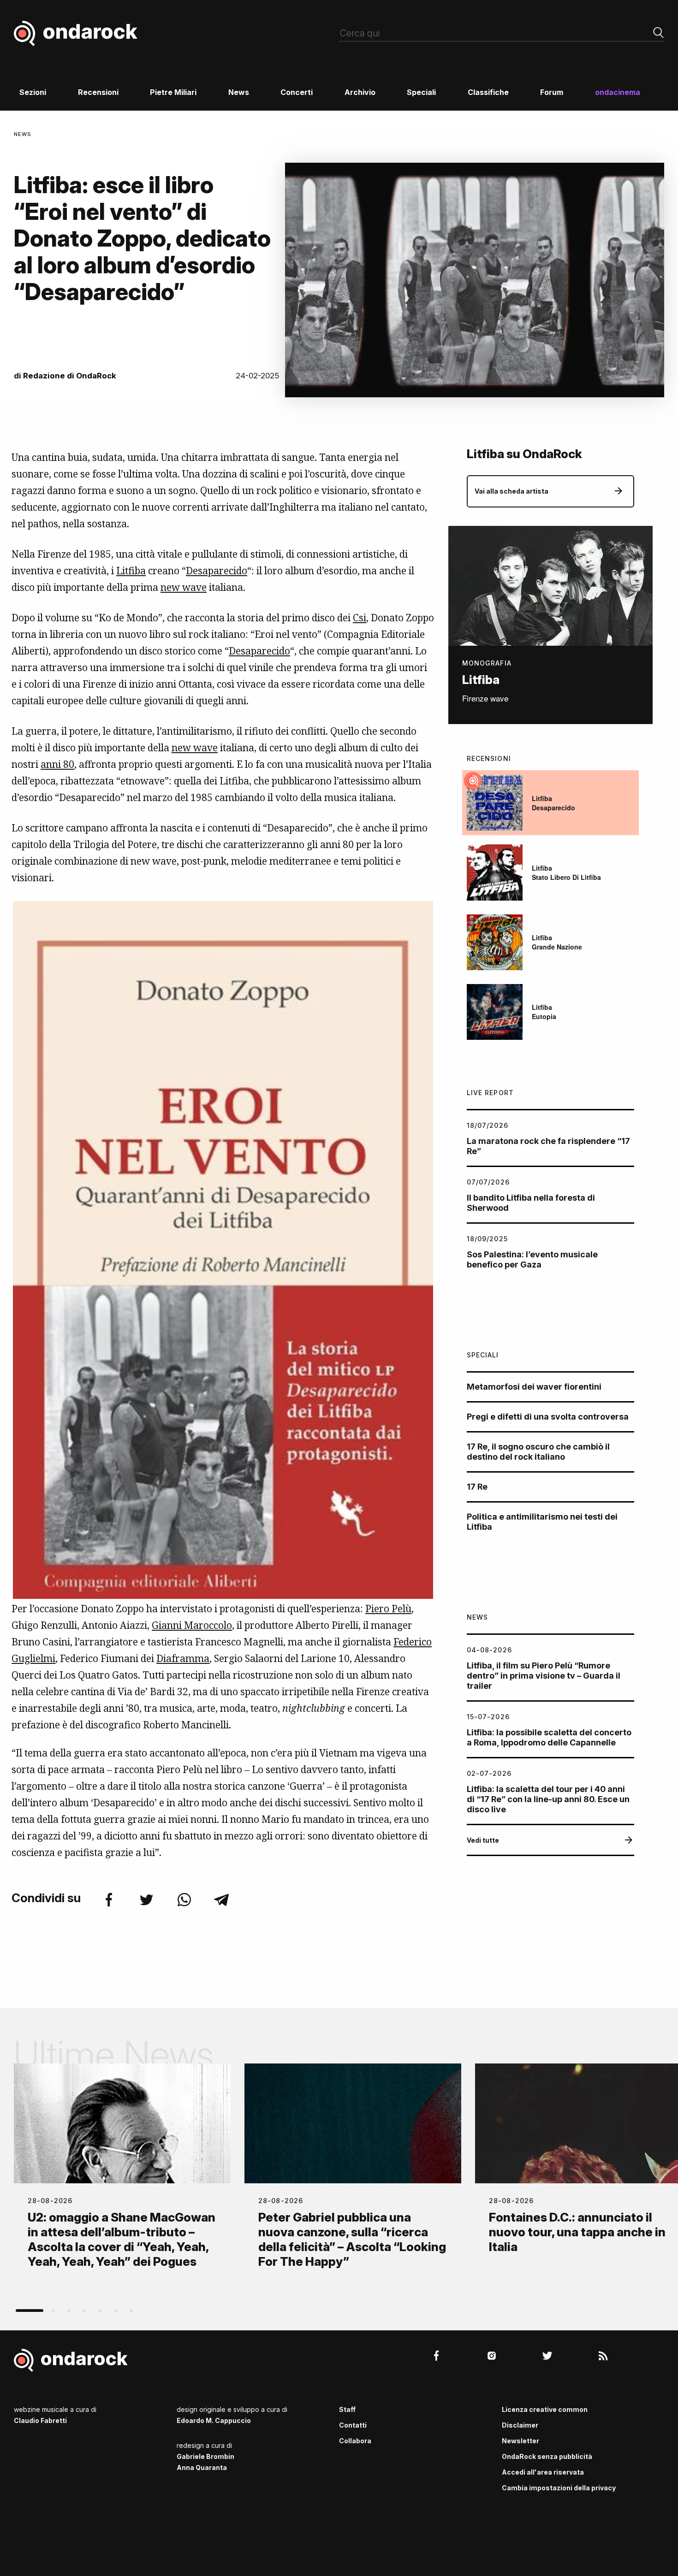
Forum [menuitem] (552, 92)
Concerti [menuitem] (297, 92)
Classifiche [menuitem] (488, 92)
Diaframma (183, 1658)
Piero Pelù (388, 1609)
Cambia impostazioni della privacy (559, 2488)
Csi (360, 618)
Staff (347, 2409)
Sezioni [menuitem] (33, 92)
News (23, 134)
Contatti (353, 2425)
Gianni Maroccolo (192, 1625)
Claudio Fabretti (40, 2420)
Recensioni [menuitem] (98, 92)
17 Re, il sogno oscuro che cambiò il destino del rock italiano (538, 1452)
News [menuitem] (239, 92)
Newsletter (520, 2441)
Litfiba (131, 571)
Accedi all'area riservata (543, 2472)
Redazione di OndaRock (70, 376)
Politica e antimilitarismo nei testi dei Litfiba (542, 1522)
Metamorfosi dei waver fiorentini (534, 1387)
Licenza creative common (545, 2409)
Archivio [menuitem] (360, 92)
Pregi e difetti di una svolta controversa (548, 1417)
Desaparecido (217, 571)
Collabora (355, 2441)
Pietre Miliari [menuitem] (173, 92)
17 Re (477, 1487)
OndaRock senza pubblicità (547, 2456)
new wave (184, 587)
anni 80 (57, 764)
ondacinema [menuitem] (618, 92)
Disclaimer (520, 2425)
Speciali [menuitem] (421, 92)
